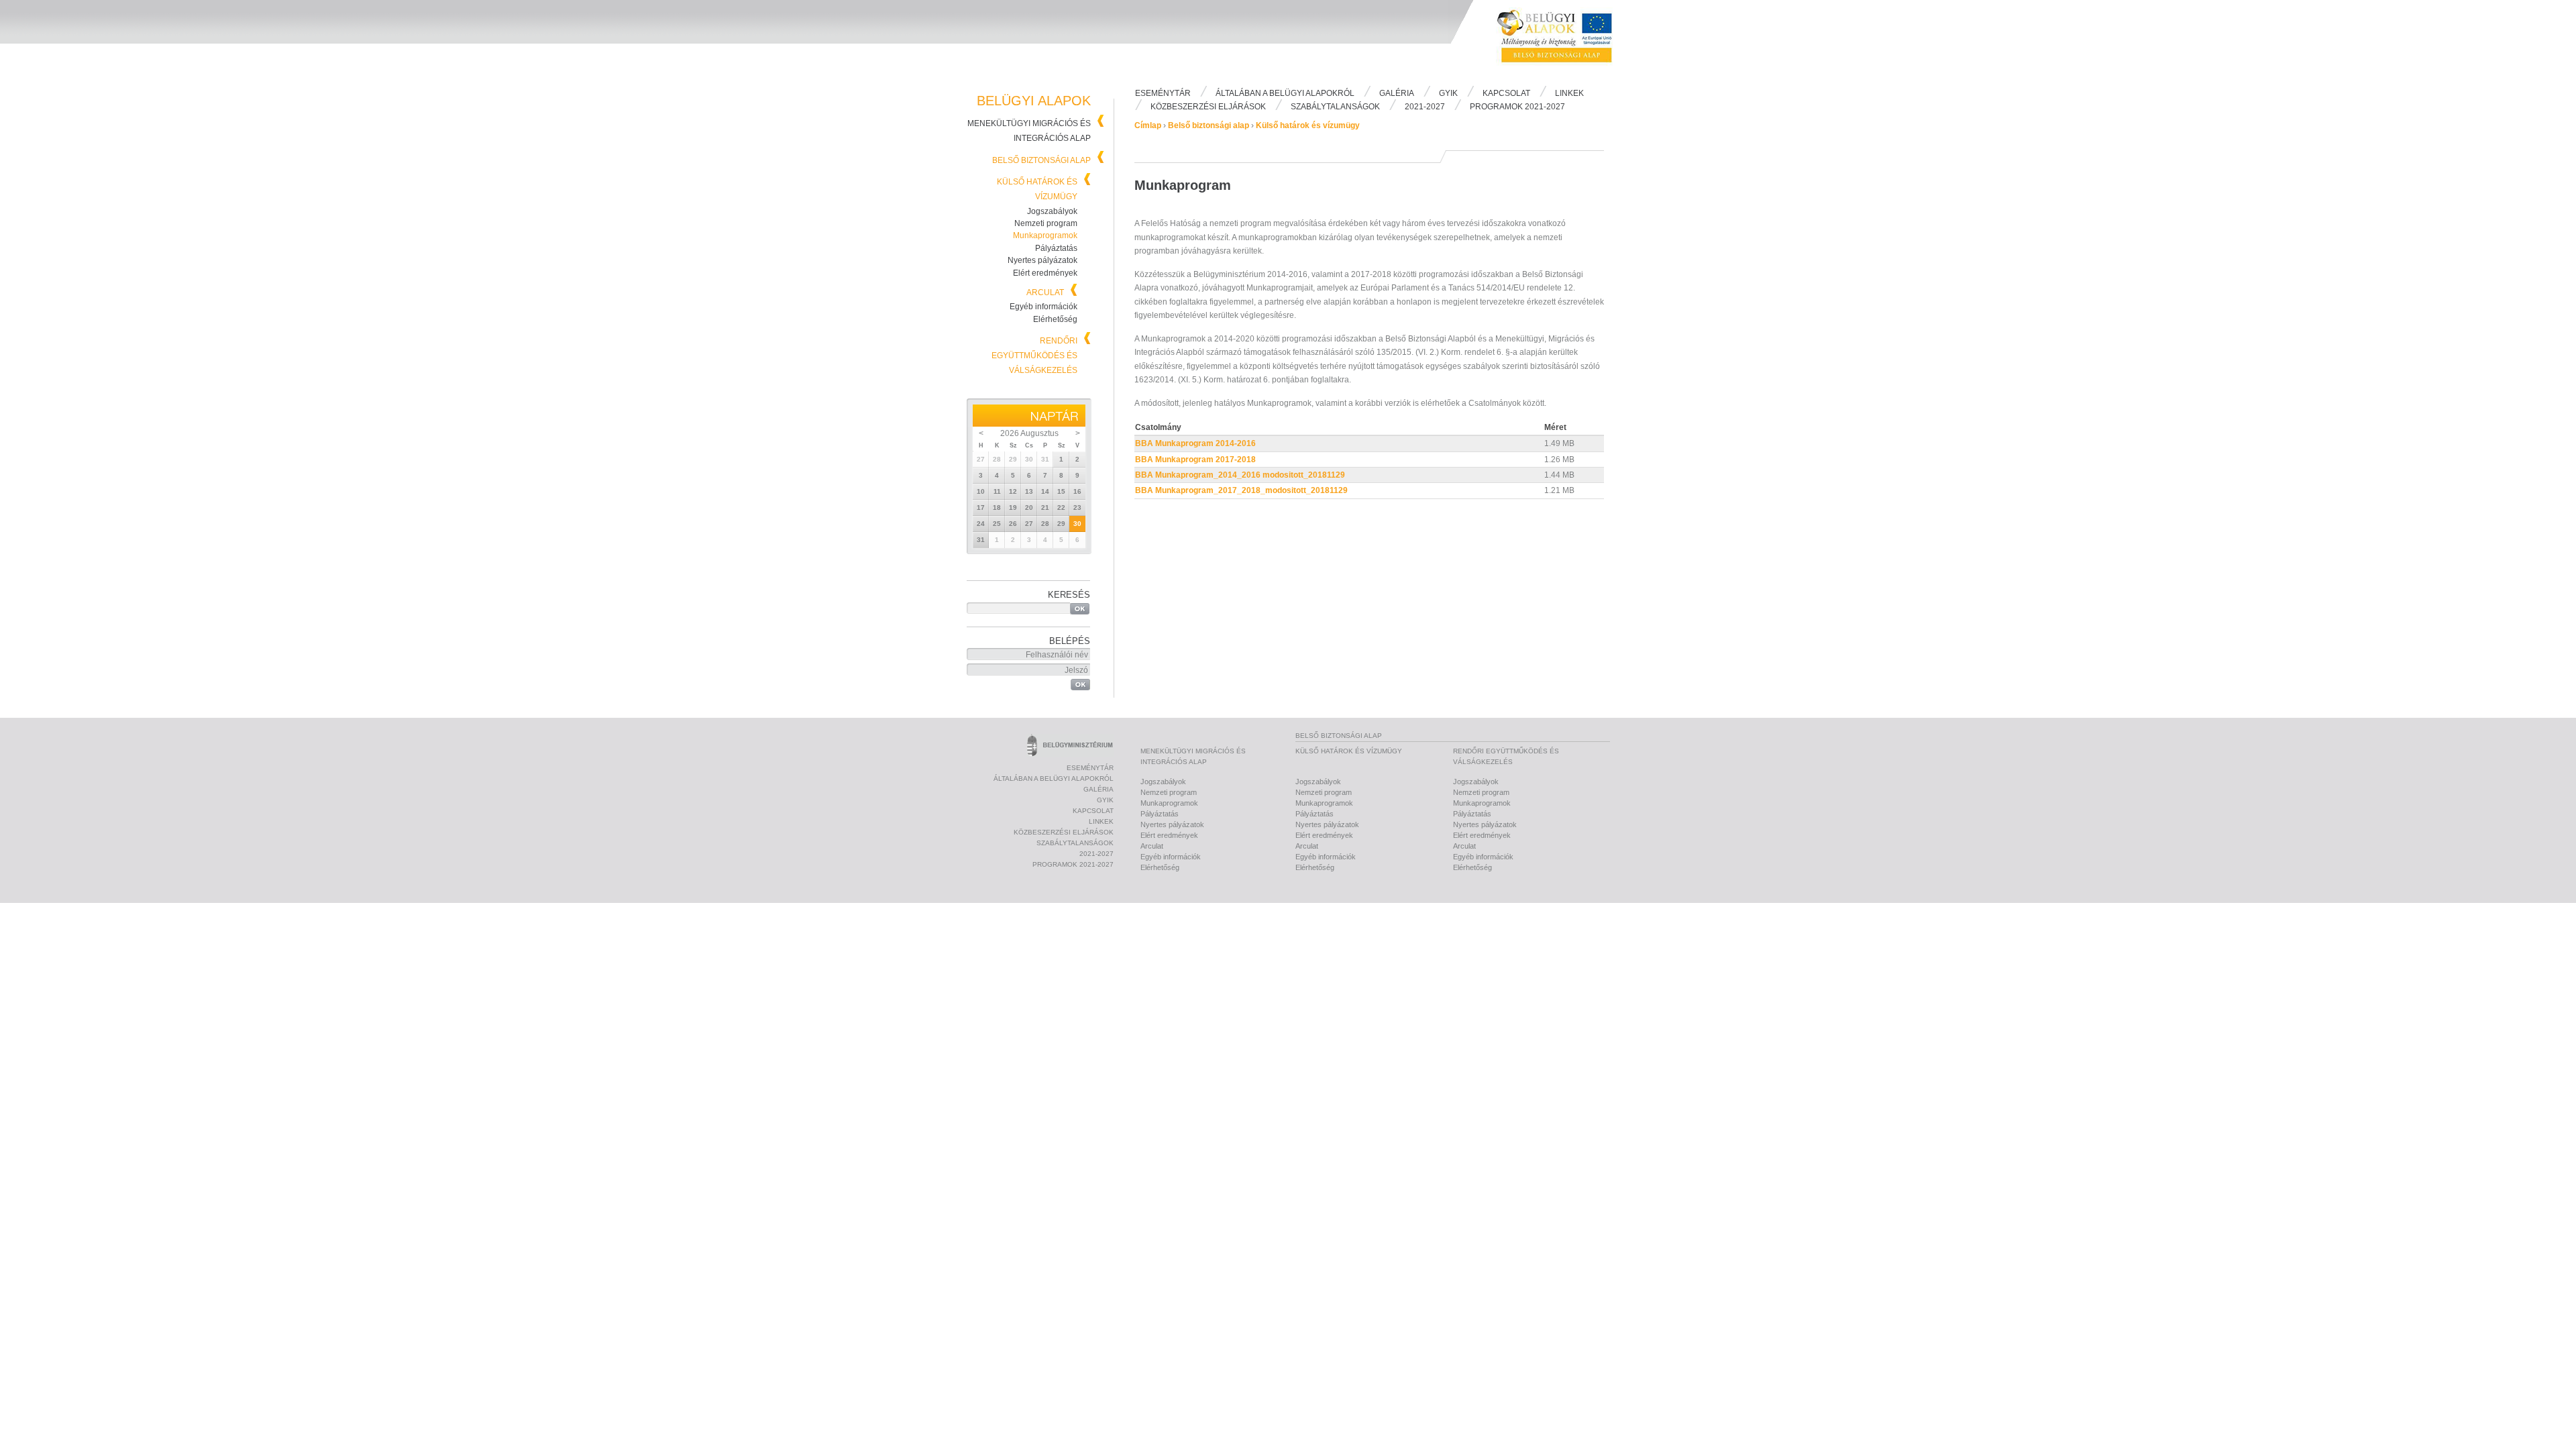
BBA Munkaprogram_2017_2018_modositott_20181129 (1241, 490)
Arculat (1045, 292)
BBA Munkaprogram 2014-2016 (1195, 443)
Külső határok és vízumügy (1308, 125)
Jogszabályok (1052, 211)
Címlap (1148, 125)
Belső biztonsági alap (1041, 160)
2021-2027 (1425, 107)
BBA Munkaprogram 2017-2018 (1195, 460)
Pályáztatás (1056, 248)
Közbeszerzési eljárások (1208, 107)
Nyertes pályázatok (1042, 260)
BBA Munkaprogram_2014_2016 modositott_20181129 (1240, 475)
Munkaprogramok (1045, 235)
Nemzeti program (1046, 223)
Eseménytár (1163, 93)
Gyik (1448, 93)
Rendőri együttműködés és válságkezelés (1034, 356)
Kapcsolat (1506, 93)
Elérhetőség (1055, 319)
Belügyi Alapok (1563, 41)
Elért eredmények (1045, 273)
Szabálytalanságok (1335, 107)
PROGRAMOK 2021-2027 (1517, 107)
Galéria (1397, 93)
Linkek (1569, 93)
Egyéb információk (1043, 307)
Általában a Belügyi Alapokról (1285, 93)
